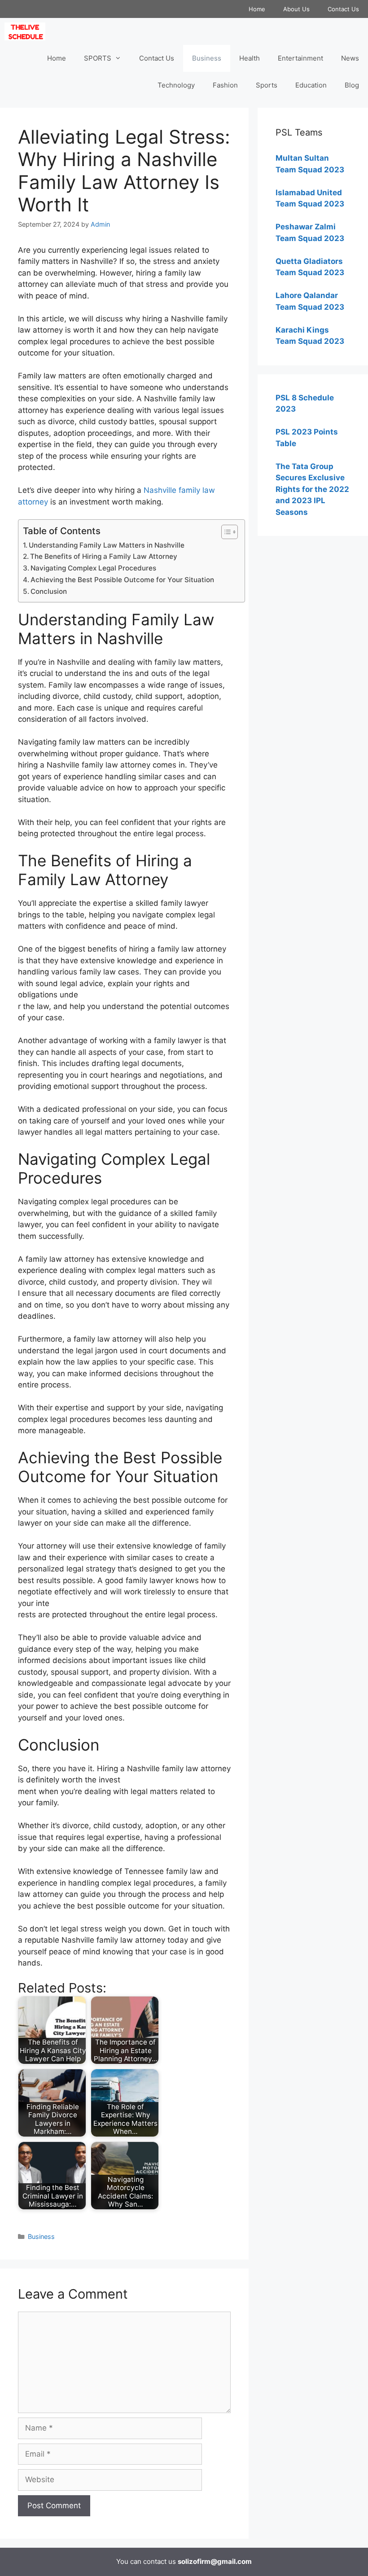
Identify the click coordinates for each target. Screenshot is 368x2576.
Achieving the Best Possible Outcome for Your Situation (122, 580)
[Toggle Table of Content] (225, 532)
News (350, 58)
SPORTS (98, 58)
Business (207, 58)
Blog (352, 85)
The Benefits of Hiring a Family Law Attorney (104, 556)
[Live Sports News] (27, 31)
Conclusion (49, 591)
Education (311, 85)
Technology (176, 85)
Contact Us (343, 9)
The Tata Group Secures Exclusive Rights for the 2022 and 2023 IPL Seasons (312, 489)
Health (250, 58)
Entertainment (300, 58)
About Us (296, 9)
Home (257, 9)
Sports (267, 85)
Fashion (225, 85)
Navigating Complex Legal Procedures (93, 568)
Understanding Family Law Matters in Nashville (107, 545)
